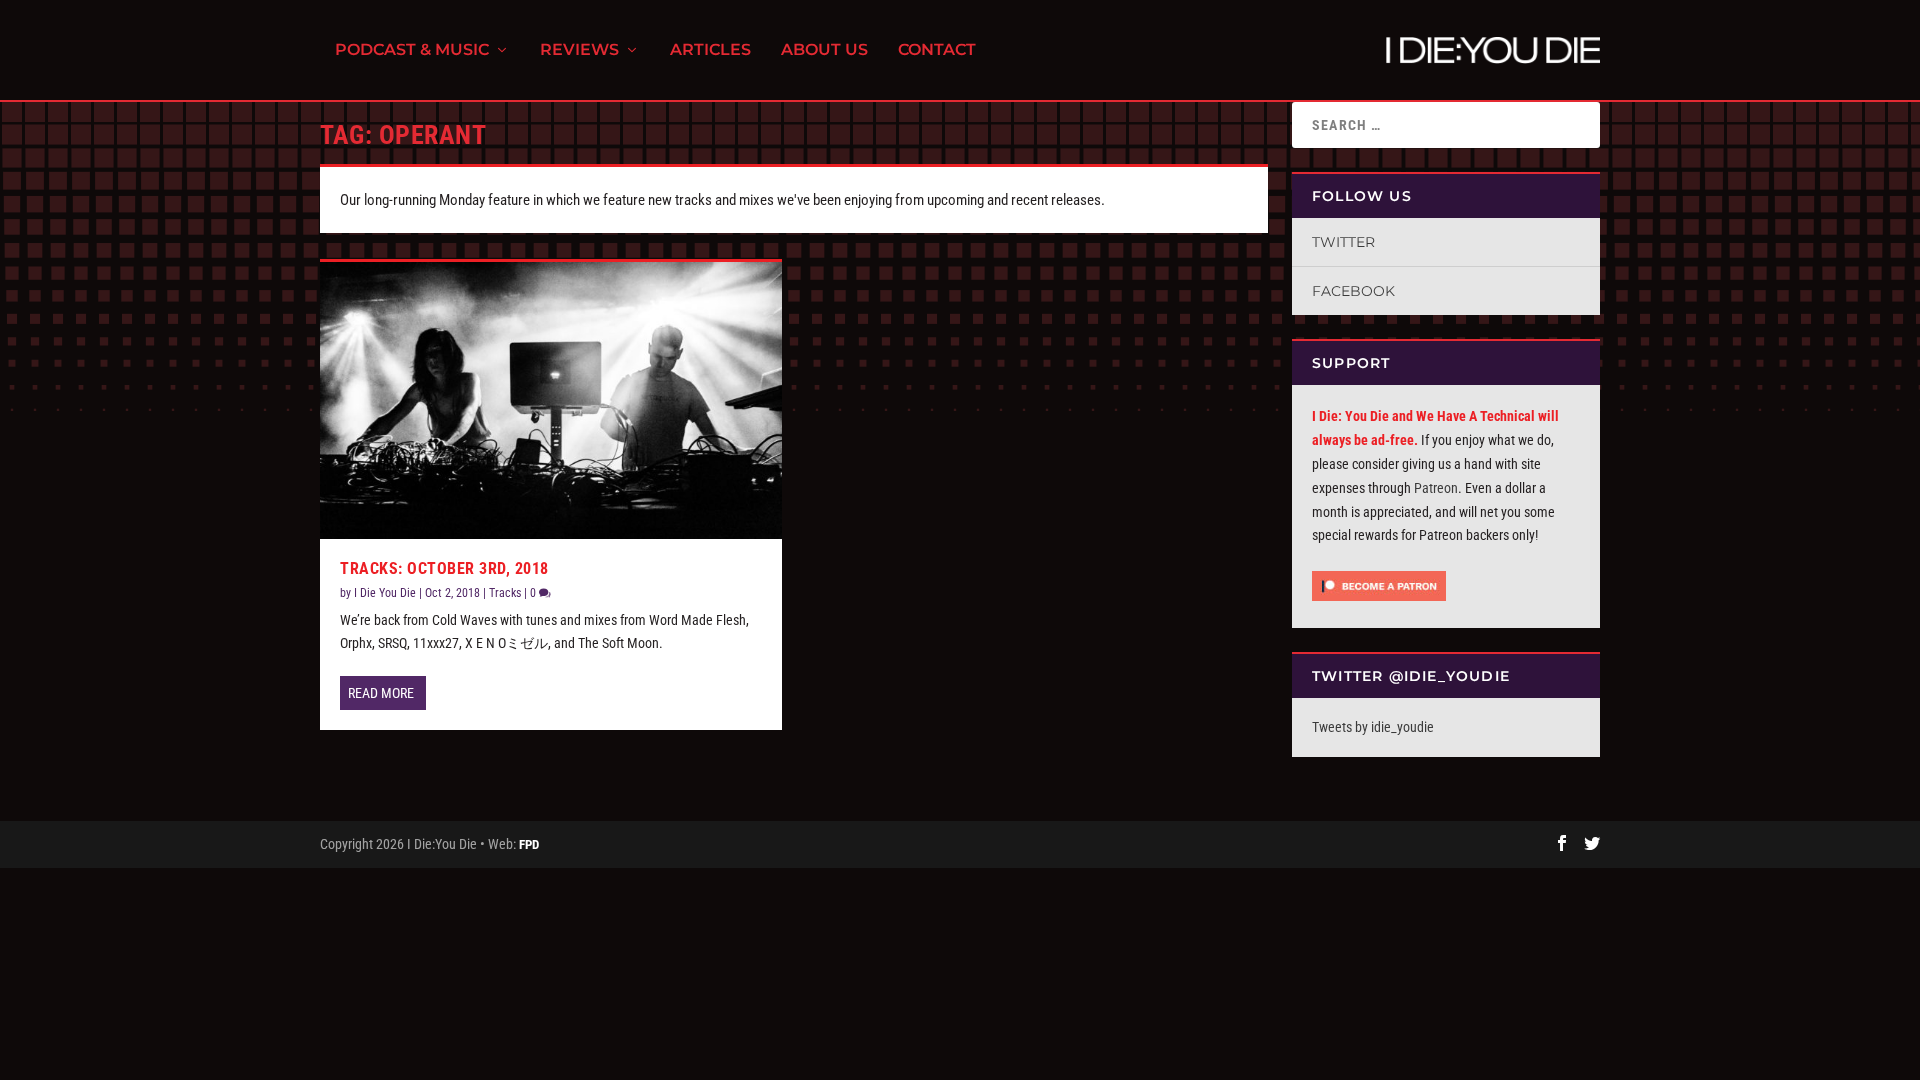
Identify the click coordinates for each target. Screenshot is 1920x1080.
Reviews (579, 50)
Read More (381, 693)
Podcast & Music (412, 50)
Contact (937, 50)
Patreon (1436, 488)
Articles (710, 50)
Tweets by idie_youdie (1373, 727)
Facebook (1353, 291)
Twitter (1343, 242)
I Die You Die (385, 593)
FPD (529, 844)
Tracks (505, 593)
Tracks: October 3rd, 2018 (444, 568)
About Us (824, 50)
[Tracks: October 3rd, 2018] (551, 400)
